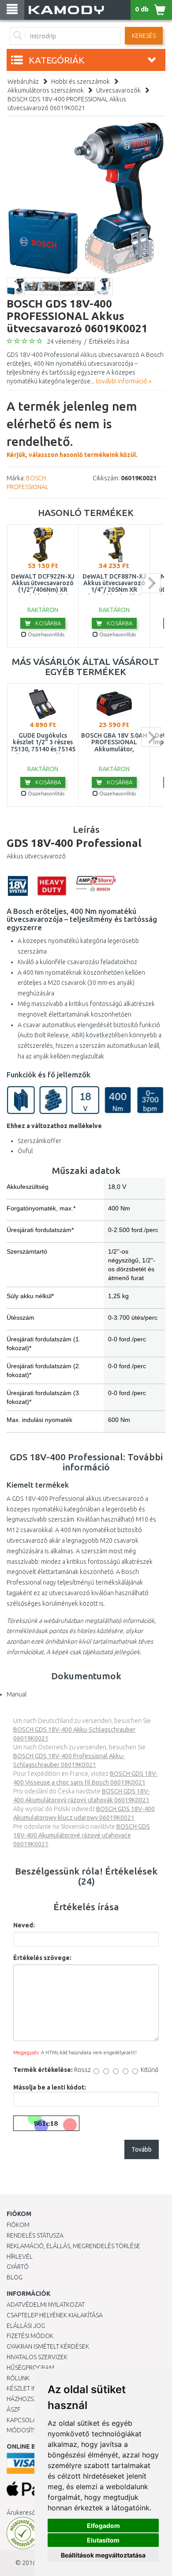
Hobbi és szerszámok (80, 82)
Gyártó (18, 2267)
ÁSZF (13, 2409)
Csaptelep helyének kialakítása (55, 2315)
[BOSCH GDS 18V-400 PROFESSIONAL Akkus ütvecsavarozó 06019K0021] (86, 198)
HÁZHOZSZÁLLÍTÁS (32, 2399)
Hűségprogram (30, 2368)
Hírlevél (20, 2257)
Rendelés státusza (35, 2235)
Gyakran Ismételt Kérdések (48, 2346)
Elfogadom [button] (103, 2526)
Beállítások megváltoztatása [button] (103, 2555)
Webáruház (23, 82)
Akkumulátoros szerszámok (46, 90)
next (151, 583)
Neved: (24, 1925)
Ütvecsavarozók (118, 90)
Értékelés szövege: (42, 1958)
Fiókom (18, 2225)
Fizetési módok (30, 2336)
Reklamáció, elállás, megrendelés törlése (73, 2246)
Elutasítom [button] (103, 2540)
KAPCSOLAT (23, 2420)
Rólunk (18, 2378)
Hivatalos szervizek (37, 2357)
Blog (15, 2277)
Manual (17, 1694)
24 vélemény (64, 341)
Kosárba (47, 623)
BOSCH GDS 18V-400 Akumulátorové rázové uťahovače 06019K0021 (82, 1835)
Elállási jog (26, 2326)
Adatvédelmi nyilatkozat (46, 2305)
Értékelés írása (109, 341)
